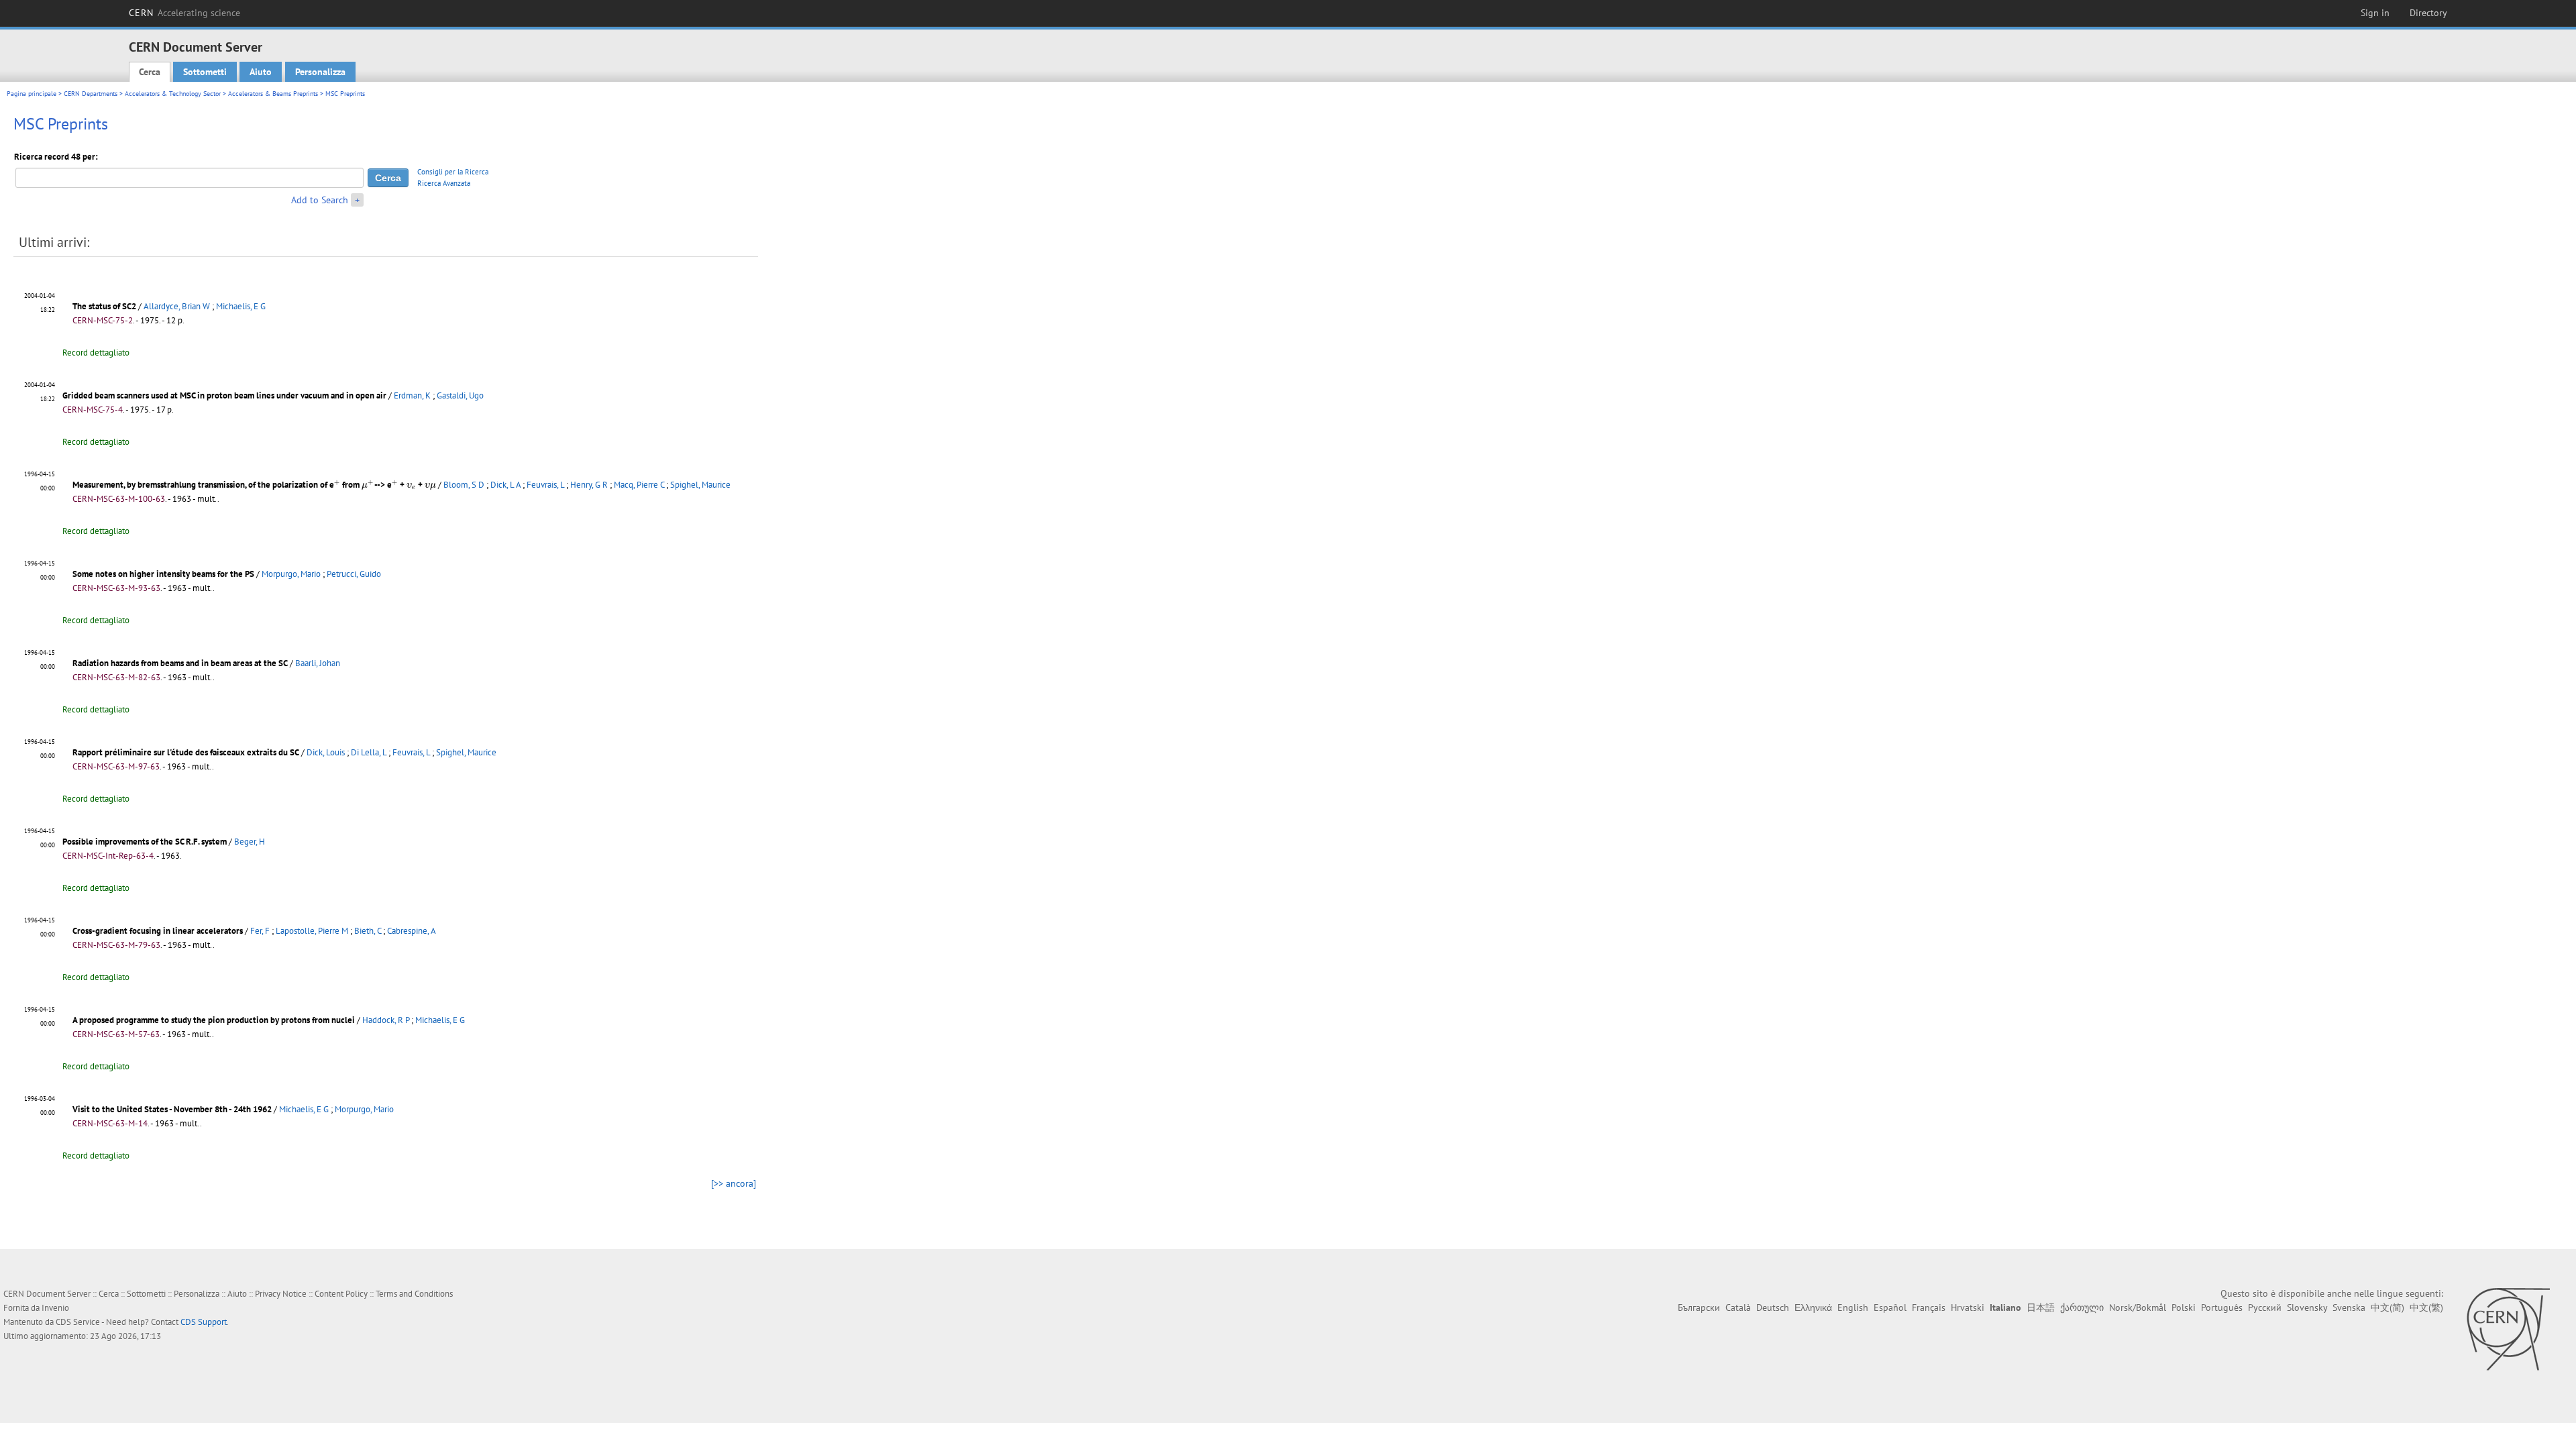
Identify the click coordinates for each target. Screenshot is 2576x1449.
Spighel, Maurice (700, 485)
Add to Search (320, 200)
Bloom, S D (464, 485)
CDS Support (204, 1322)
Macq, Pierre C (639, 485)
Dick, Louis (326, 752)
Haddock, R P (386, 1020)
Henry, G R (589, 485)
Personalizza (320, 72)
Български (1699, 1307)
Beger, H (250, 842)
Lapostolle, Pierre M (312, 931)
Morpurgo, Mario (291, 574)
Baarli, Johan (318, 663)
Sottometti (205, 72)
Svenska (2349, 1307)
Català (1738, 1307)
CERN (184, 13)
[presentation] (337, 484)
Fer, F (260, 931)
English (1853, 1307)
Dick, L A (505, 485)
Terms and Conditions (414, 1294)
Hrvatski (1968, 1307)
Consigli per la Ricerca (453, 172)
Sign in (2375, 13)
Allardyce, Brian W (177, 306)
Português (2222, 1307)
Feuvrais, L (545, 485)
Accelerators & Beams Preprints (273, 94)
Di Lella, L (369, 752)
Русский (2265, 1307)
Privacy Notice (281, 1294)
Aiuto (261, 72)
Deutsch (1773, 1307)
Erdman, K (412, 395)
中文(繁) (2426, 1307)
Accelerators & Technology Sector (173, 94)
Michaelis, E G (241, 306)
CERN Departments (91, 94)
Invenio (55, 1308)
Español (1890, 1307)
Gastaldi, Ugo (460, 395)
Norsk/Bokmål (2138, 1307)
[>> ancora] (734, 1183)
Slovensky (2307, 1307)
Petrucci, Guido (354, 574)
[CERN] (2508, 1329)
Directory (2428, 13)
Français (1929, 1307)
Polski (2184, 1307)
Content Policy (341, 1294)
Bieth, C (368, 931)
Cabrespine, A (412, 931)
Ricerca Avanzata (444, 183)
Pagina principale (32, 94)
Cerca (150, 72)
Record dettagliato (96, 353)
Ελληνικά (1813, 1307)
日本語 (2041, 1307)
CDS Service (78, 1322)
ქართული (2082, 1307)
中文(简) (2387, 1307)
